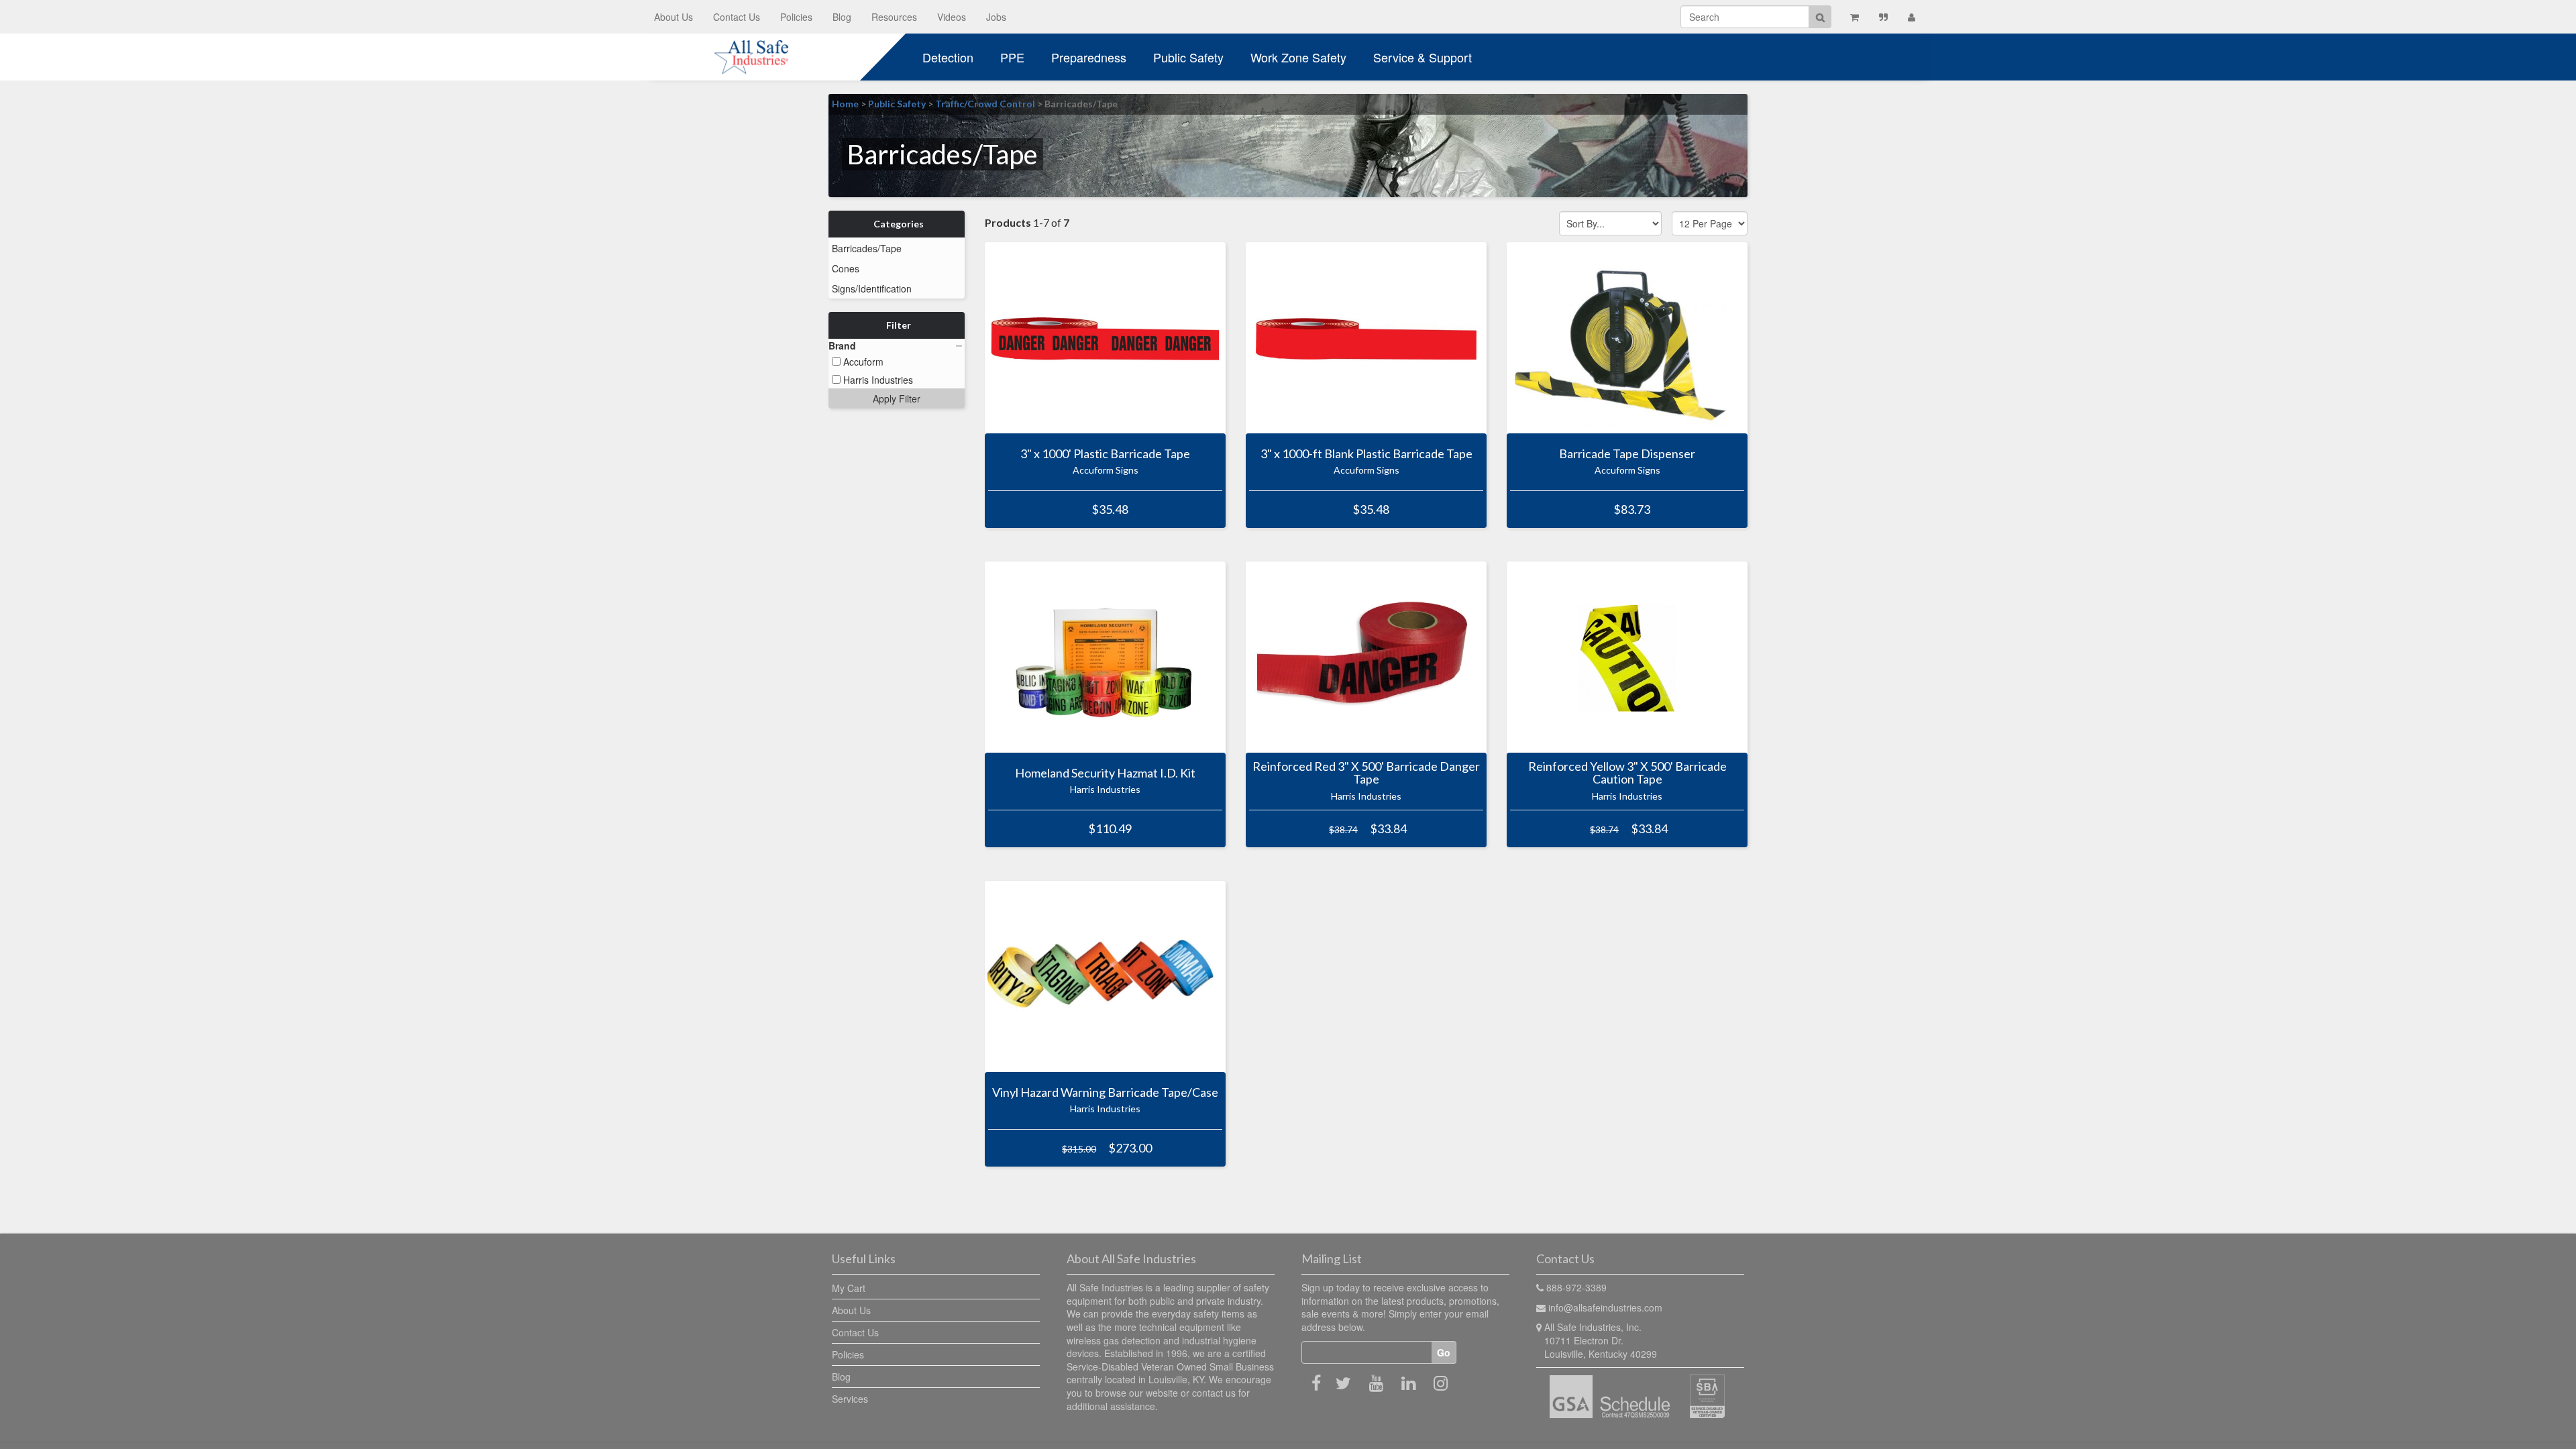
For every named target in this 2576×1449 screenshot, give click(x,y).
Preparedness (1089, 57)
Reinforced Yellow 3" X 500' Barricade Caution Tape (1627, 773)
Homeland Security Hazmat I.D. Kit (1105, 773)
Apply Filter (897, 398)
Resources (894, 17)
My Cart (849, 1288)
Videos (952, 17)
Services (850, 1399)
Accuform (862, 362)
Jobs (996, 17)
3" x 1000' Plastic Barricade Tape (1105, 453)
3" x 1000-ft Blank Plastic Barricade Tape (1366, 453)
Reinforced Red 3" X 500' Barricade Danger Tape (1366, 773)
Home (845, 104)
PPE (1012, 57)
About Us (674, 17)
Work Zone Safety (1298, 57)
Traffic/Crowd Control (985, 104)
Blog (842, 17)
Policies (796, 17)
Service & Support (1423, 57)
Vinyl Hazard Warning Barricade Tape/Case (1105, 1092)
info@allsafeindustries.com (1605, 1307)
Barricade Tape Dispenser (1627, 453)
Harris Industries (877, 380)
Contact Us (737, 17)
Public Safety (1188, 57)
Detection (948, 57)
